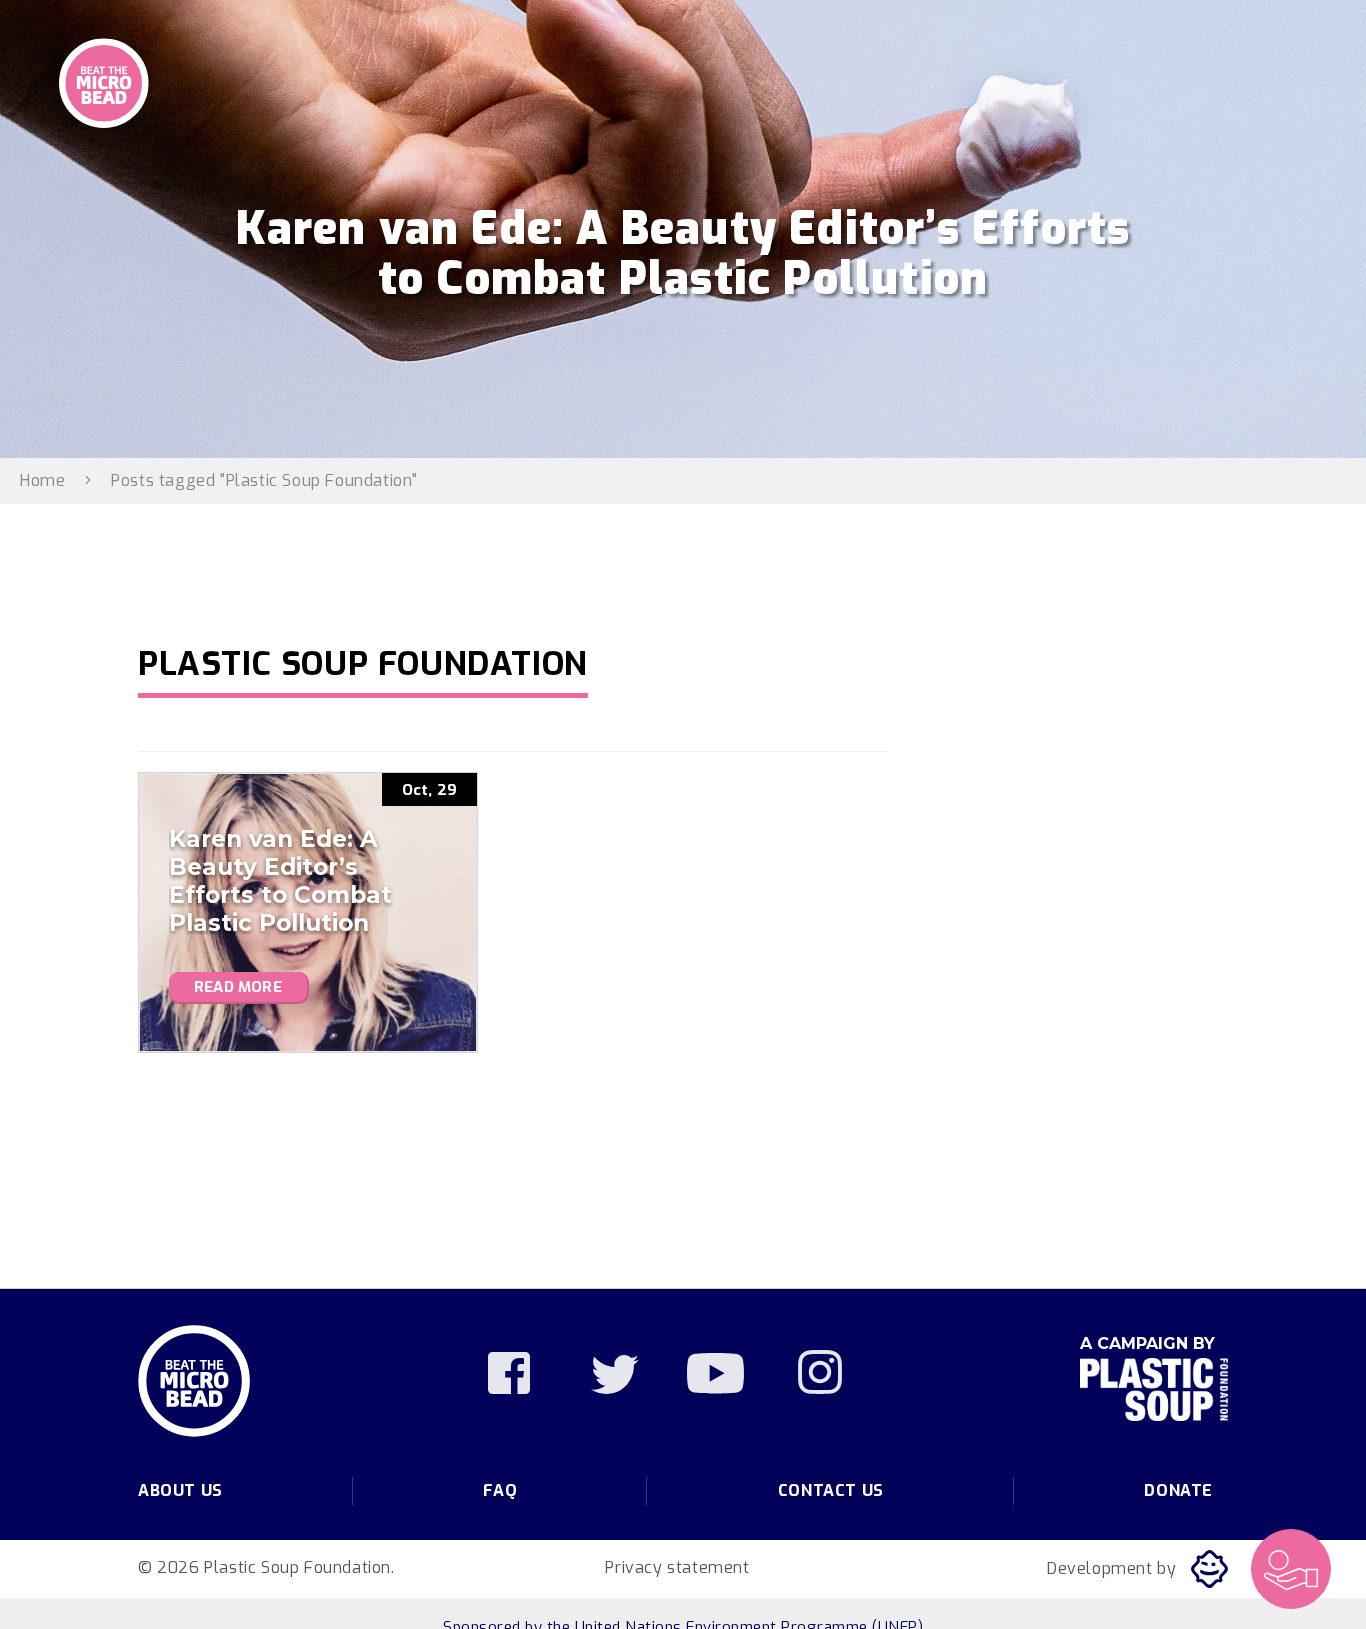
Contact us (831, 1490)
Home (42, 480)
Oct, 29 (429, 790)
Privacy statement (677, 1567)
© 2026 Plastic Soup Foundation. (266, 1567)
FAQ (500, 1490)
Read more (238, 987)
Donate (1178, 1490)
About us (180, 1490)
